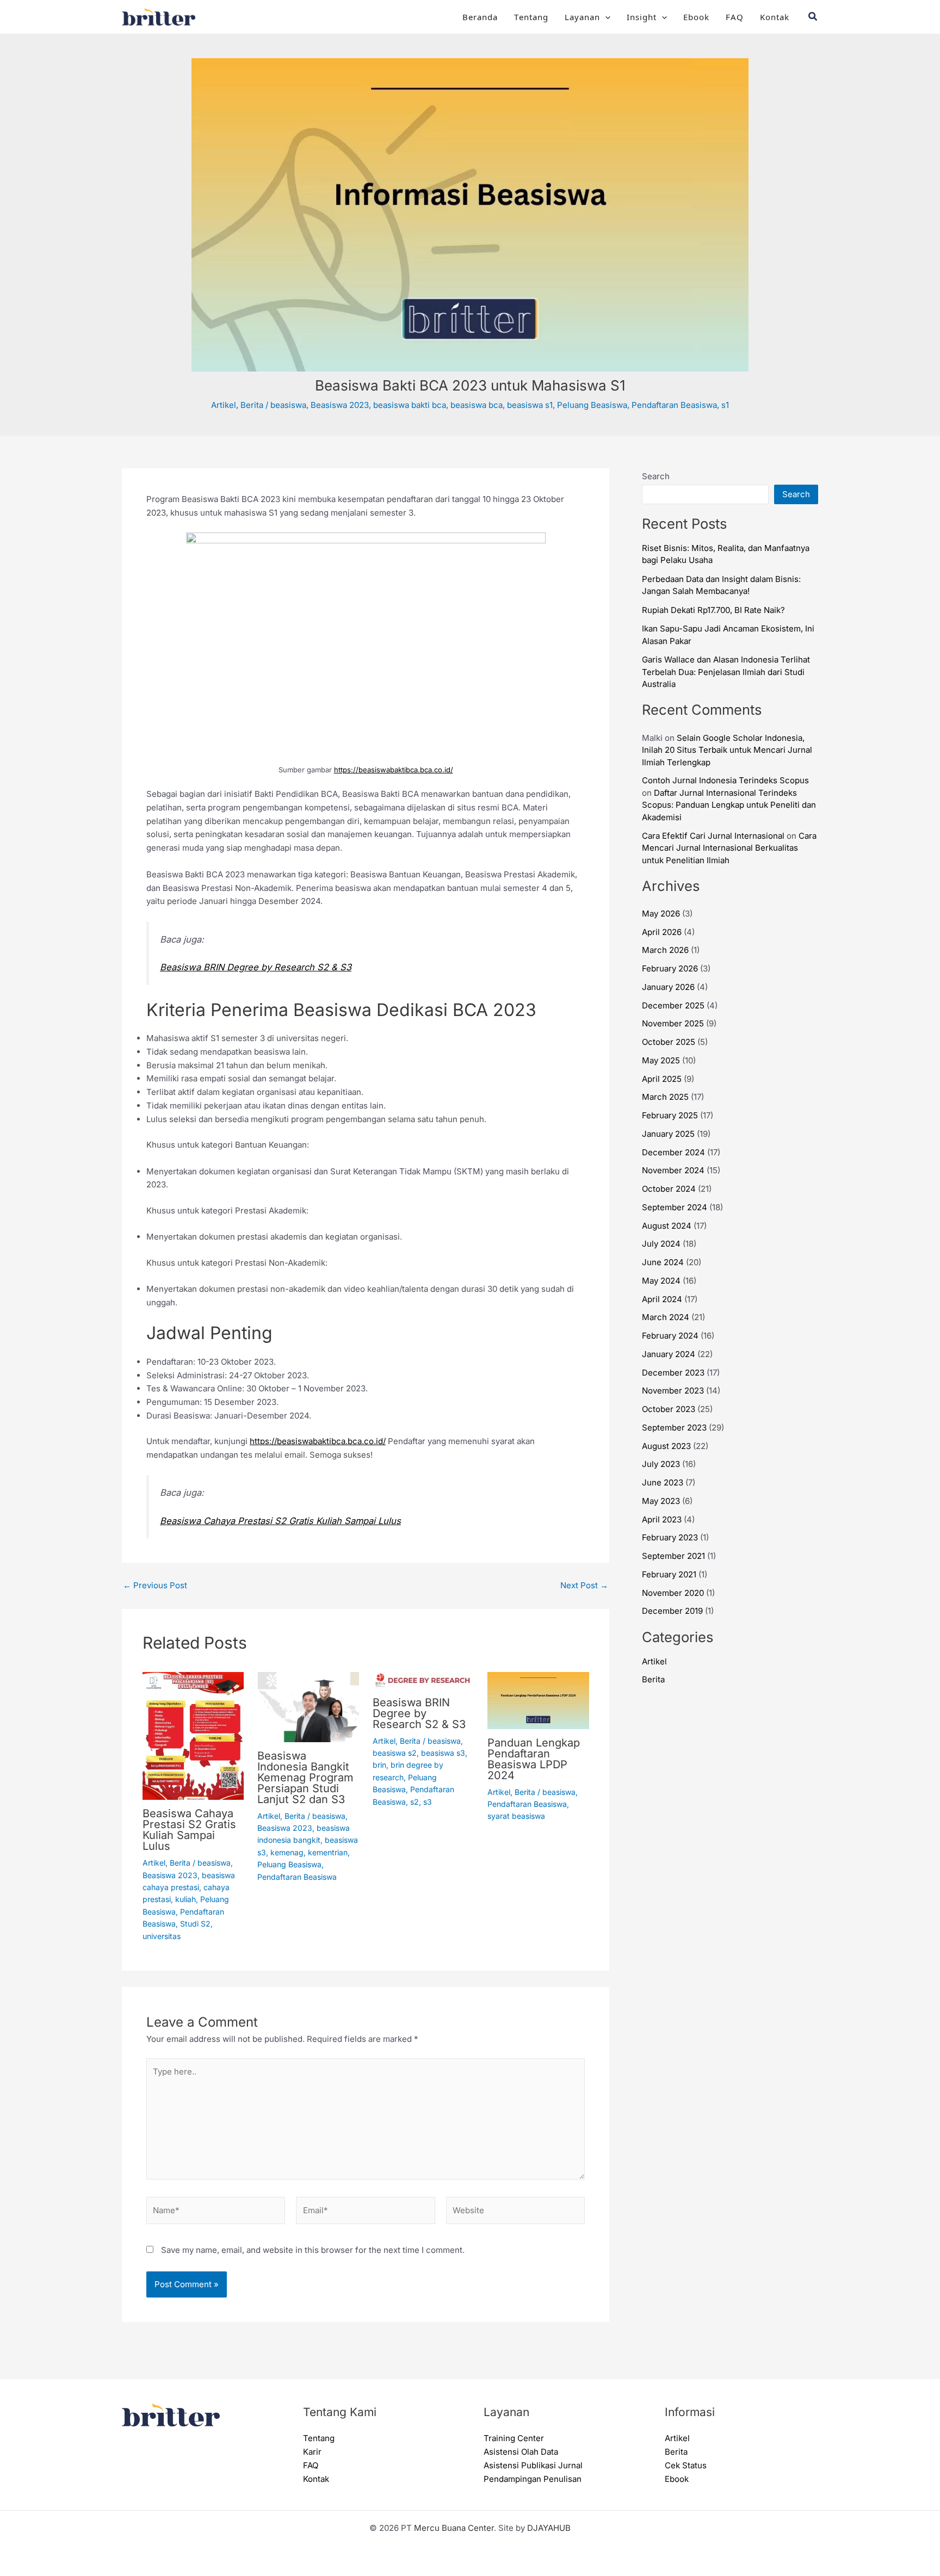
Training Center (514, 2438)
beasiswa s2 (395, 1753)
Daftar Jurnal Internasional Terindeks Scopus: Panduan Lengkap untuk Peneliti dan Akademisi (729, 805)
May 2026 (661, 914)
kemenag (287, 1852)
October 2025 (669, 1042)
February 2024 (670, 1336)
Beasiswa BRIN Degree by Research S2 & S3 (256, 967)
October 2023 (669, 1409)
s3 (428, 1802)
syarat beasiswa (516, 1816)
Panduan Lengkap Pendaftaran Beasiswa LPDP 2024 (534, 1759)
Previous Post (155, 1585)
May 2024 (661, 1281)
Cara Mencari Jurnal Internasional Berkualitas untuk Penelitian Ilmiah (729, 848)
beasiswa (288, 405)
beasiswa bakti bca (410, 405)
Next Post (584, 1585)
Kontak (775, 17)
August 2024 (667, 1226)
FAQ (735, 17)
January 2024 (669, 1354)
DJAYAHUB (549, 2528)
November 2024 (673, 1170)
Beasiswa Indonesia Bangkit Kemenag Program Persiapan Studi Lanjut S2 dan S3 (305, 1778)
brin (379, 1765)
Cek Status (686, 2465)
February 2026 (670, 968)
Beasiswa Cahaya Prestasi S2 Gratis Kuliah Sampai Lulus (280, 1521)
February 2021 (669, 1574)
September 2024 (675, 1207)
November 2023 (673, 1391)
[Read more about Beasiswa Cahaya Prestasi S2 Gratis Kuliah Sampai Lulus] (193, 1735)
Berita (252, 405)
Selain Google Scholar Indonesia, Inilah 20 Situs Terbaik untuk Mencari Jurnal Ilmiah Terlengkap (727, 750)
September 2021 (673, 1556)
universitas (162, 1936)
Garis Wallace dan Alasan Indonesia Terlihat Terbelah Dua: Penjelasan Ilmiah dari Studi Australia (726, 672)
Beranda (480, 17)
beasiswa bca (477, 405)
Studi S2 (195, 1924)
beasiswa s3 (443, 1753)
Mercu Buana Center (454, 2528)
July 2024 (661, 1244)
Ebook (696, 17)
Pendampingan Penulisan (533, 2479)
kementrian (328, 1852)
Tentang (531, 17)
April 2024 (662, 1299)
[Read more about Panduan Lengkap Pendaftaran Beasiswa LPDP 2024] (538, 1699)
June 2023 (663, 1482)
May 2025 (661, 1060)
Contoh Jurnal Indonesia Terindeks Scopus (725, 780)
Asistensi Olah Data (521, 2452)
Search (656, 476)
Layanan (582, 17)
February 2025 (670, 1115)
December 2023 (673, 1373)
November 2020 (673, 1593)
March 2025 (665, 1097)
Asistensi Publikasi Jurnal (533, 2465)
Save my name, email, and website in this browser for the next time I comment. (313, 2250)
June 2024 (663, 1262)
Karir (312, 2452)
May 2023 (661, 1501)
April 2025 (662, 1079)
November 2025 (673, 1023)
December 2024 (673, 1152)
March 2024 (666, 1317)
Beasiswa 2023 (340, 405)
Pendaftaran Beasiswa (674, 405)
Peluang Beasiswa (592, 405)
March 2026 (665, 950)
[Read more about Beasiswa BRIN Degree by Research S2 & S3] (423, 1679)
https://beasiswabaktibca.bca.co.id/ (394, 770)
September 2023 (674, 1428)
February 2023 (670, 1537)
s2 (415, 1802)
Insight (642, 17)
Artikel (224, 405)
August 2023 (666, 1446)
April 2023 (662, 1519)
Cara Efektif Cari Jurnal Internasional (713, 836)
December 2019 (672, 1611)
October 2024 (669, 1189)
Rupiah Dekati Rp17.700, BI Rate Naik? (713, 610)
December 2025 (673, 1005)
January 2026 (668, 987)
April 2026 (662, 932)
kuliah (185, 1899)
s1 (725, 405)
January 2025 (668, 1134)
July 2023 (661, 1464)
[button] (605, 17)
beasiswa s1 (530, 405)
